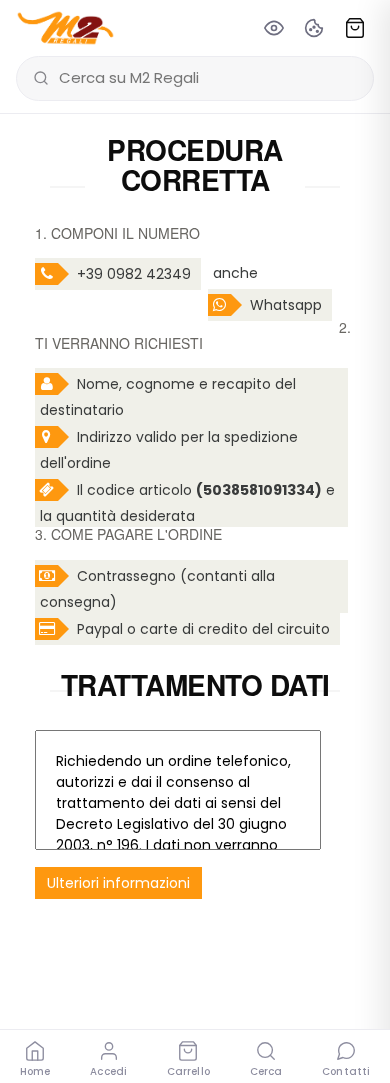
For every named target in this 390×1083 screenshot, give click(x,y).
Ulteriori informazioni (118, 883)
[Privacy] (274, 28)
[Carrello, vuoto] (355, 28)
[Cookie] (314, 28)
